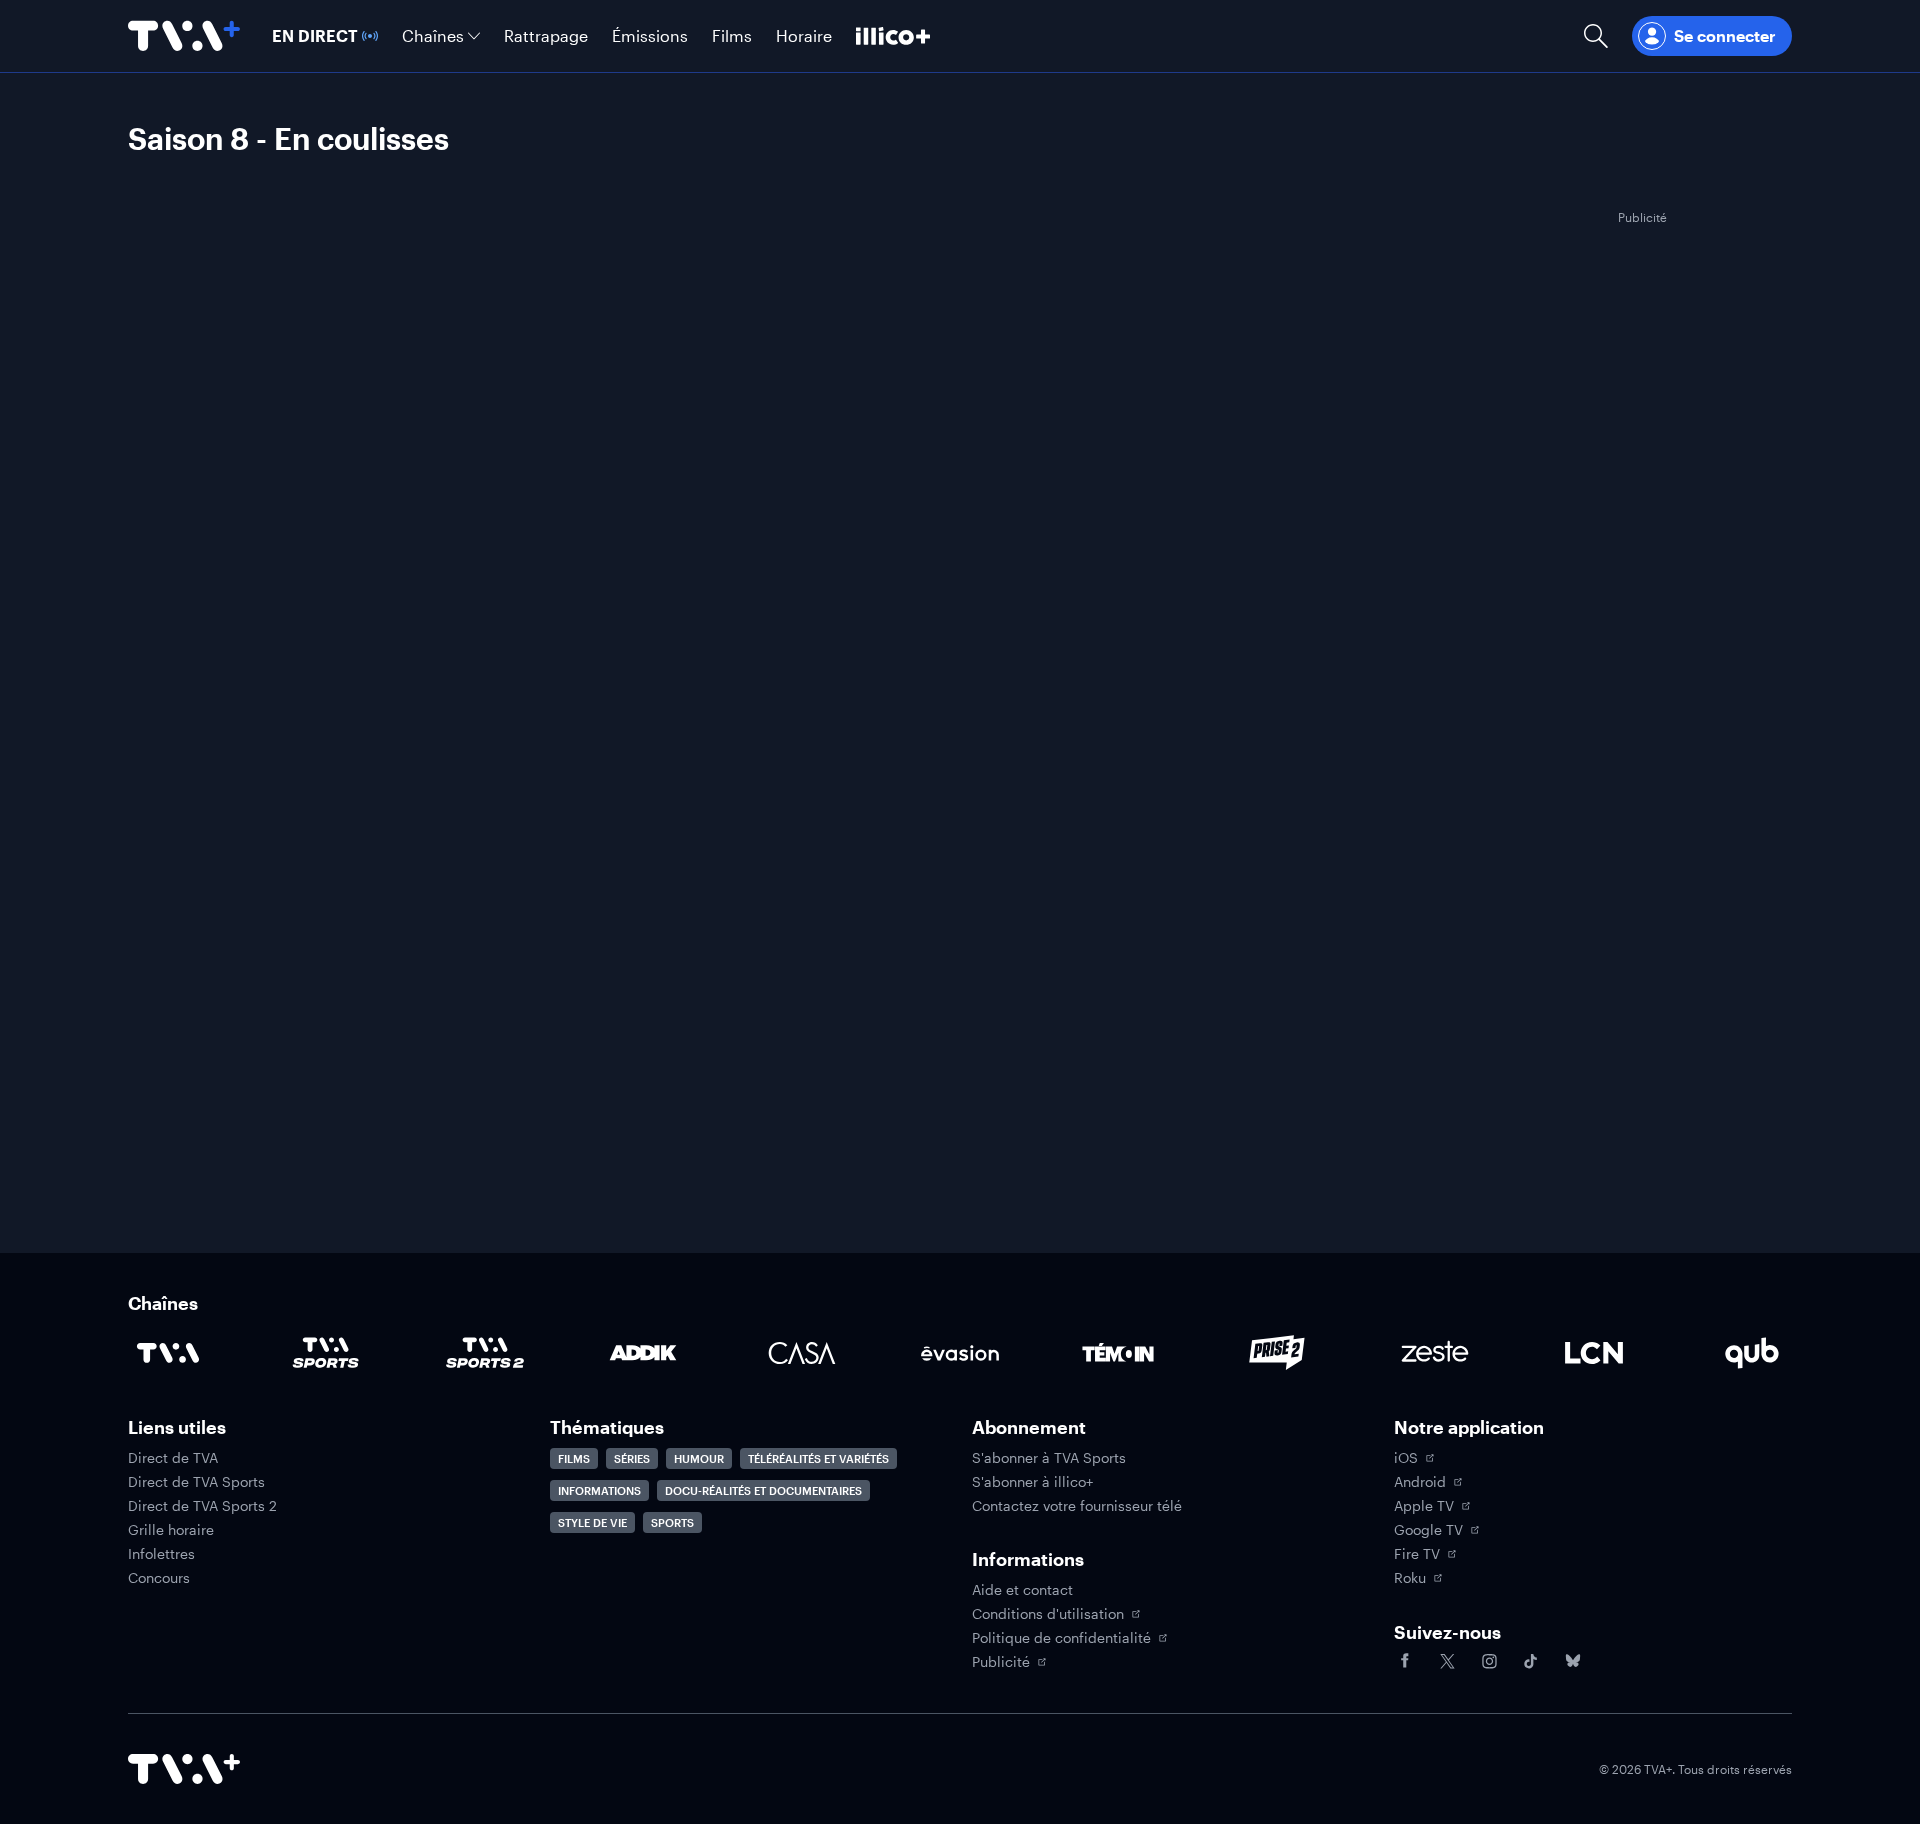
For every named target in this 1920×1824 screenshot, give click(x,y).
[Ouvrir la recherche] (1596, 36)
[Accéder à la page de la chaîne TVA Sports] (326, 1353)
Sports (672, 1522)
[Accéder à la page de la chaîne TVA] (168, 1353)
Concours (159, 1578)
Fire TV (1417, 1554)
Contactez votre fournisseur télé (1077, 1506)
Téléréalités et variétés (818, 1458)
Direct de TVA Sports (196, 1482)
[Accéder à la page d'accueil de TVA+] (184, 1769)
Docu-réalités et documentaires (763, 1490)
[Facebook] (1405, 1661)
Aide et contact (1022, 1590)
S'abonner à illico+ (1032, 1482)
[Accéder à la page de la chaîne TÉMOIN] (1118, 1353)
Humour (699, 1458)
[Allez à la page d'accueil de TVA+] (184, 36)
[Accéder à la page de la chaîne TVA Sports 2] (485, 1353)
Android (1420, 1482)
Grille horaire (171, 1530)
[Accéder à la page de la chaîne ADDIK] (643, 1353)
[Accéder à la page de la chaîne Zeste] (1435, 1353)
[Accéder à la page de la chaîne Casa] (802, 1353)
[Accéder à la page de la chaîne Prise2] (1277, 1353)
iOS (1406, 1458)
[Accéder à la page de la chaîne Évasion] (960, 1353)
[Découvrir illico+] (893, 36)
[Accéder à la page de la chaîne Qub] (1752, 1353)
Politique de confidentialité (1061, 1638)
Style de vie (592, 1522)
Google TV (1428, 1530)
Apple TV (1424, 1506)
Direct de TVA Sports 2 (202, 1506)
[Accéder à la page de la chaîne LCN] (1594, 1353)
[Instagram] (1489, 1661)
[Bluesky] (1573, 1661)
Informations (599, 1490)
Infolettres (161, 1554)
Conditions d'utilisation (1048, 1614)
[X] (1447, 1661)
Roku (1410, 1578)
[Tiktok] (1531, 1661)
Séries (632, 1458)
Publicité (1001, 1662)
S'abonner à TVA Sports (1049, 1458)
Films (574, 1458)
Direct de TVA (173, 1458)
